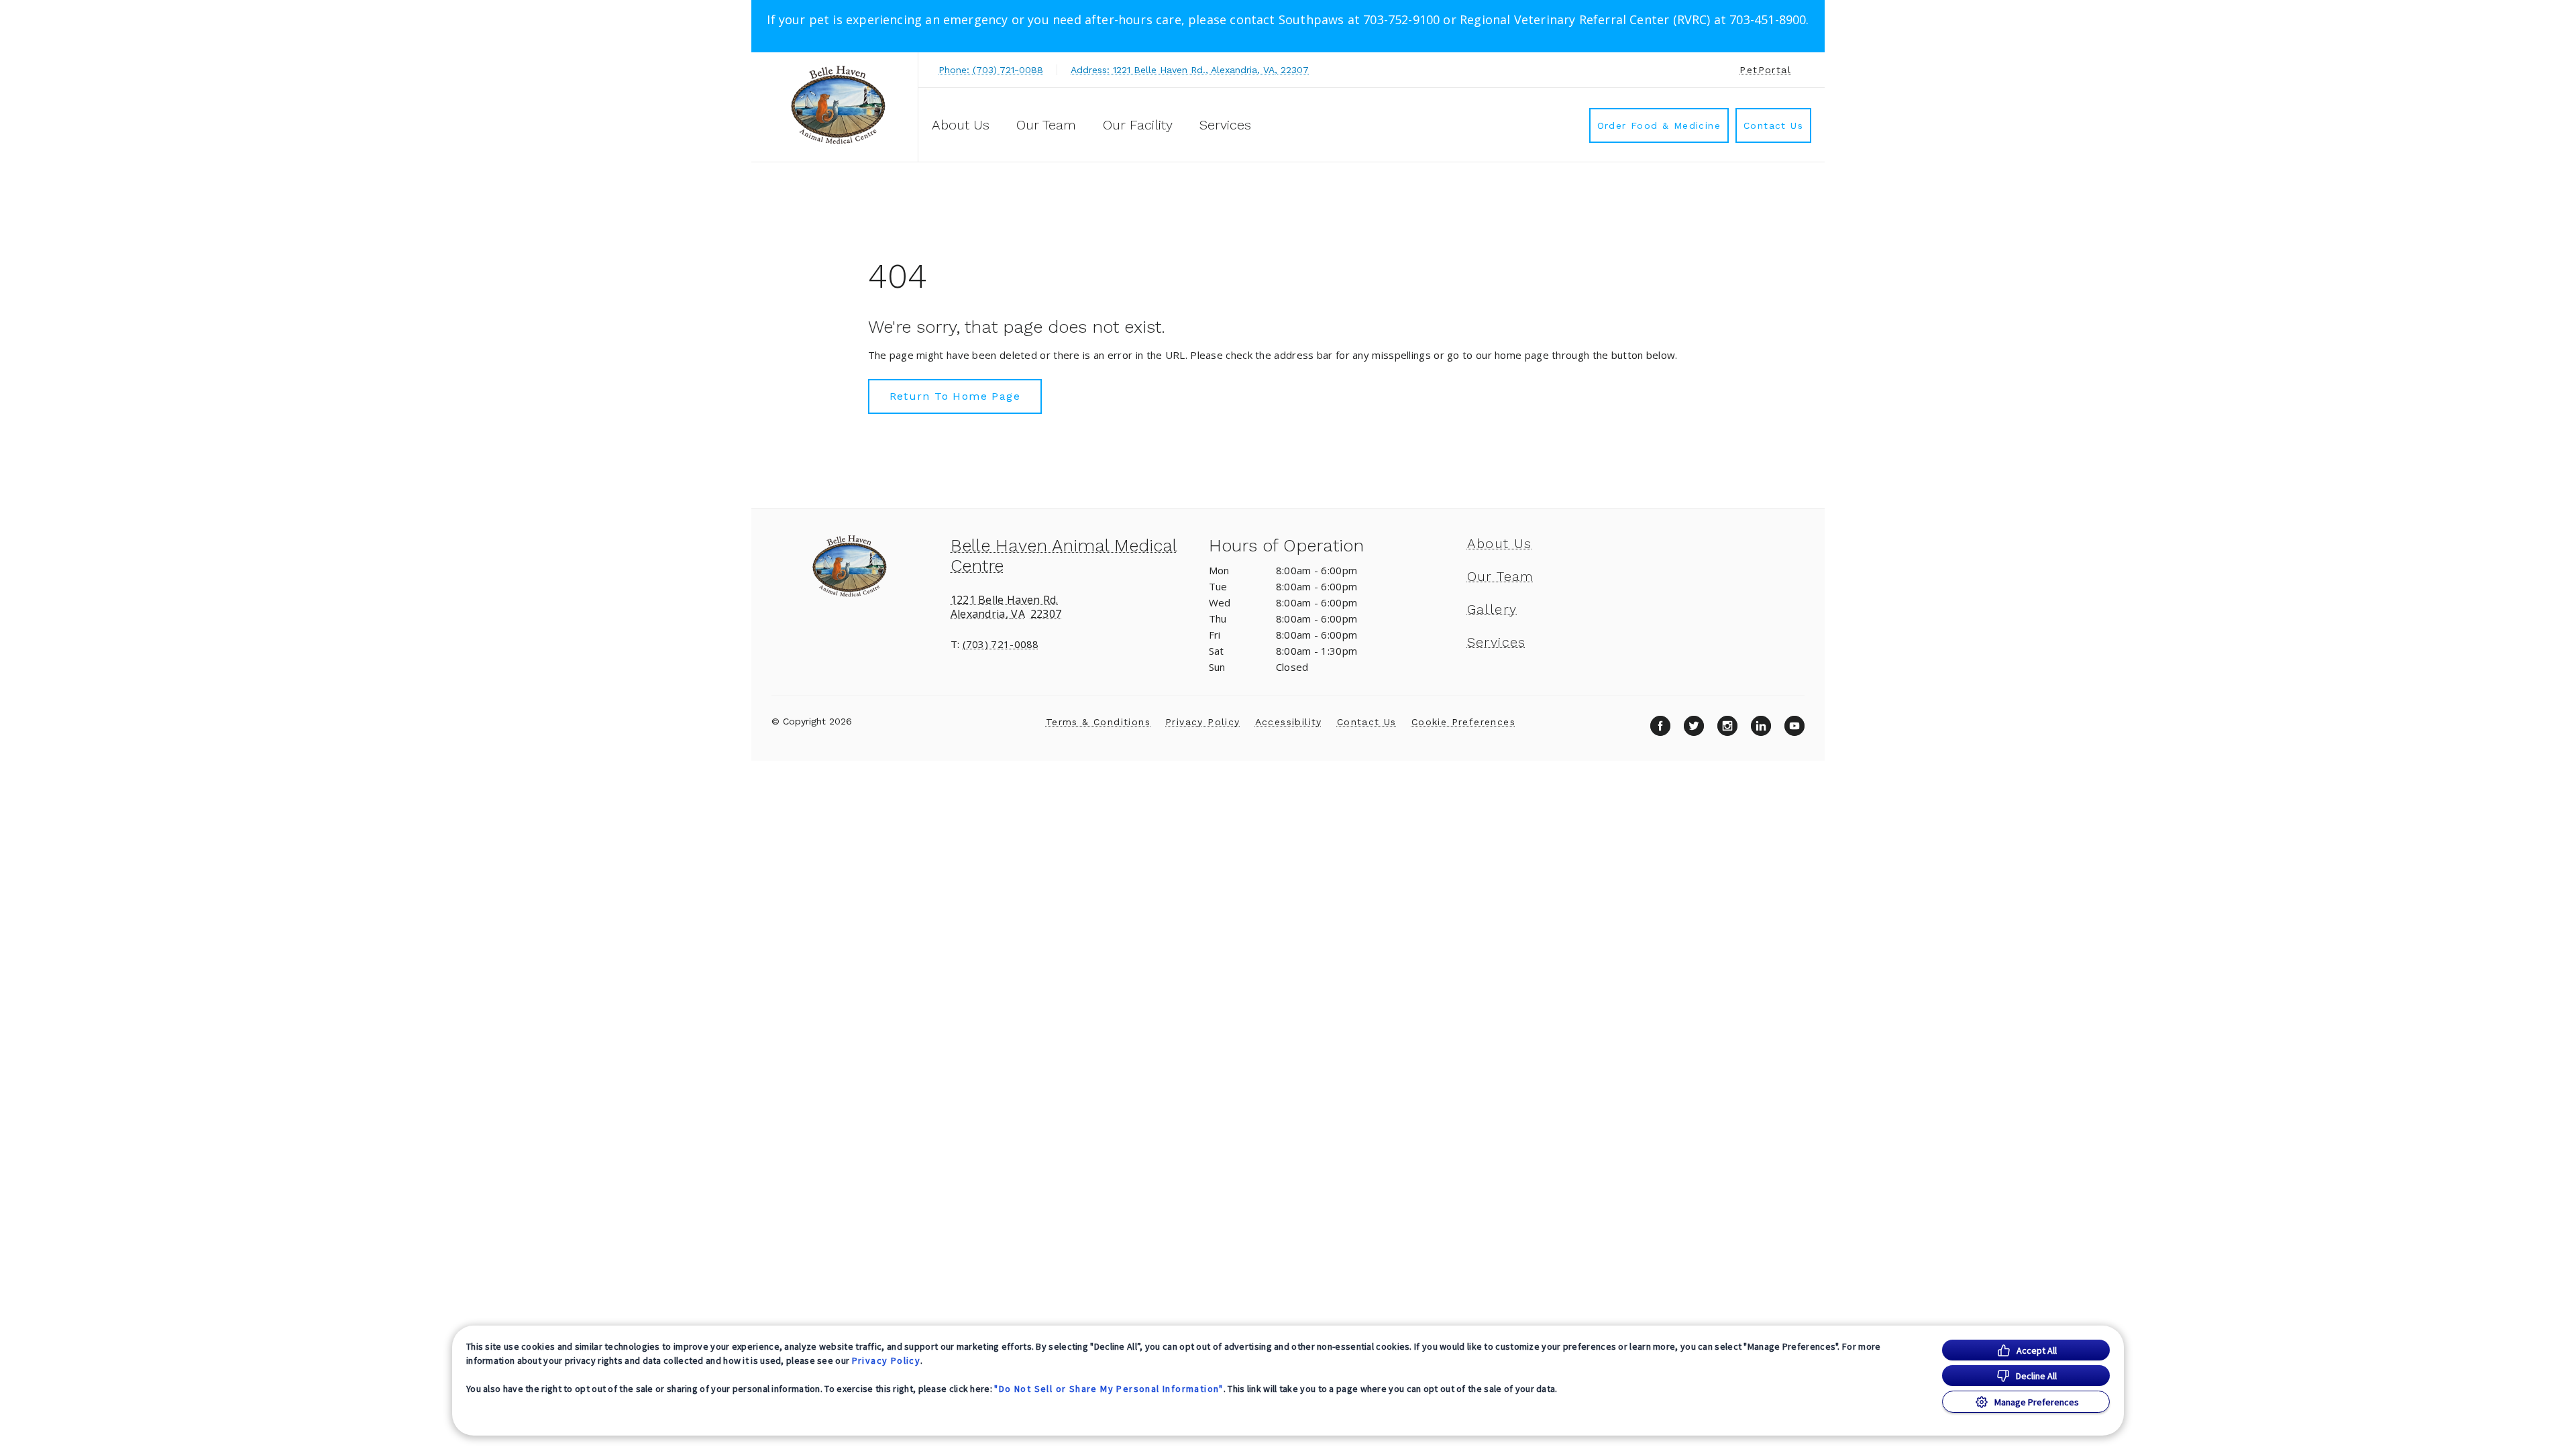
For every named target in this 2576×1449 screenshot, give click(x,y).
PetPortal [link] (1765, 70)
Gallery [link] (1492, 609)
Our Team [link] (1046, 125)
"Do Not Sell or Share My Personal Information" (1109, 1389)
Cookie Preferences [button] (1463, 722)
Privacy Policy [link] (1203, 722)
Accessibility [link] (1289, 722)
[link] (838, 105)
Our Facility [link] (1138, 125)
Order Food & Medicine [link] (1659, 125)
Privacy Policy (887, 1360)
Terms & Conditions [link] (1098, 722)
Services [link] (1225, 125)
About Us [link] (961, 125)
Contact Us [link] (1773, 125)
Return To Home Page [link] (955, 396)
